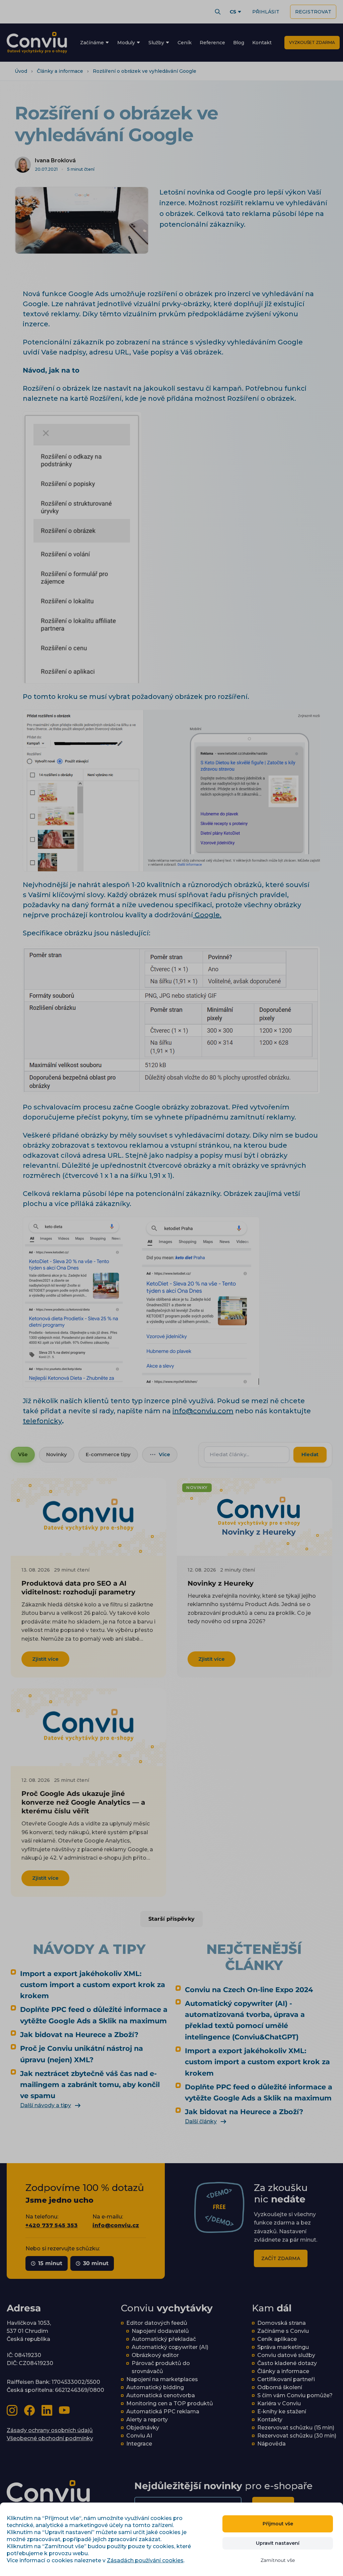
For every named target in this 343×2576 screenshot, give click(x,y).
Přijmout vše (278, 2524)
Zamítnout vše (278, 2560)
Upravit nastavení (278, 2543)
